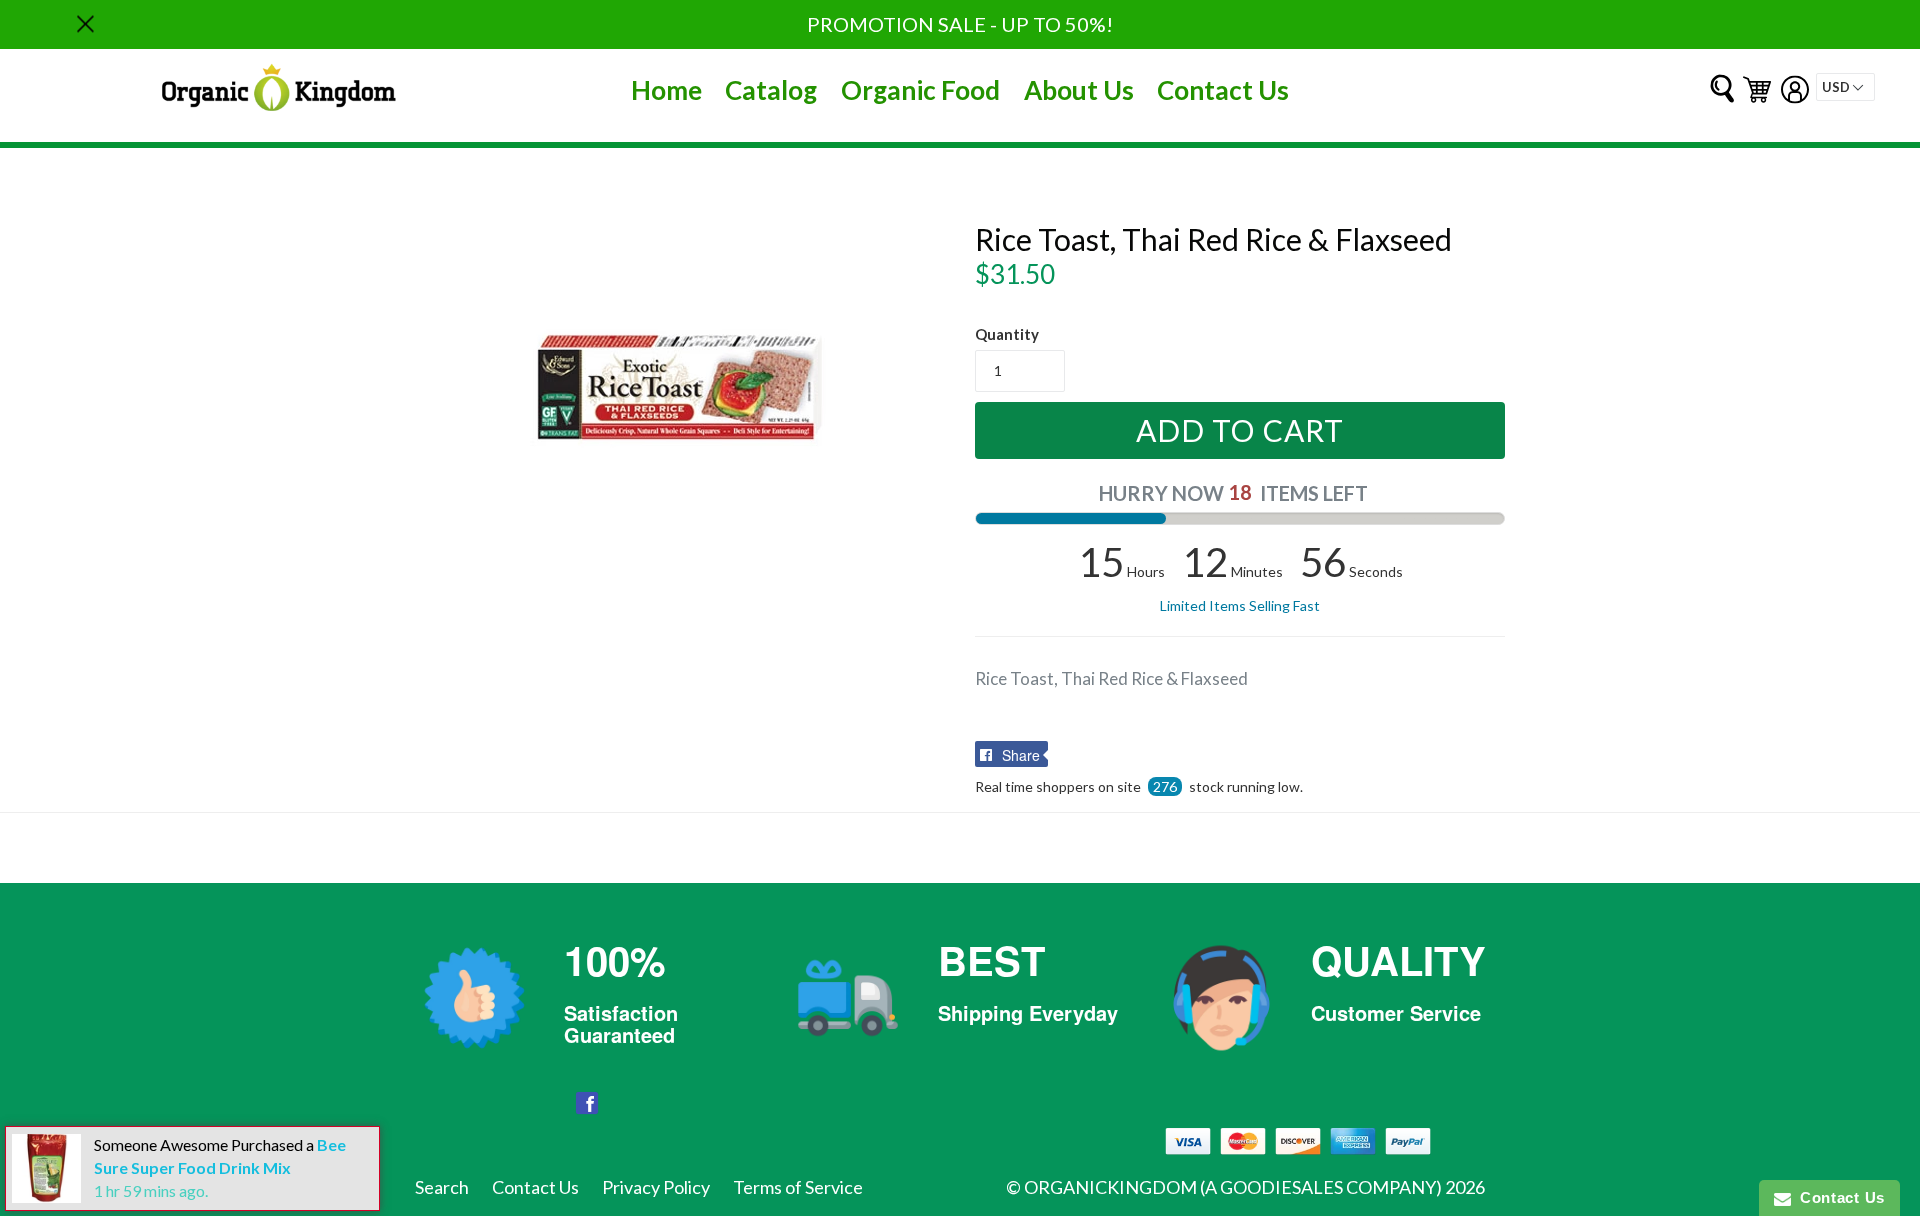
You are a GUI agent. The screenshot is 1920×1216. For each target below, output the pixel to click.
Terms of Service (798, 1187)
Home (666, 90)
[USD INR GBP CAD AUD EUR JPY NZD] (1845, 87)
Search (442, 1187)
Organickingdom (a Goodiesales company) (1233, 1187)
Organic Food (920, 90)
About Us (1079, 90)
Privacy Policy (656, 1187)
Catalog (771, 90)
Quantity (1007, 334)
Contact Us (1223, 90)
